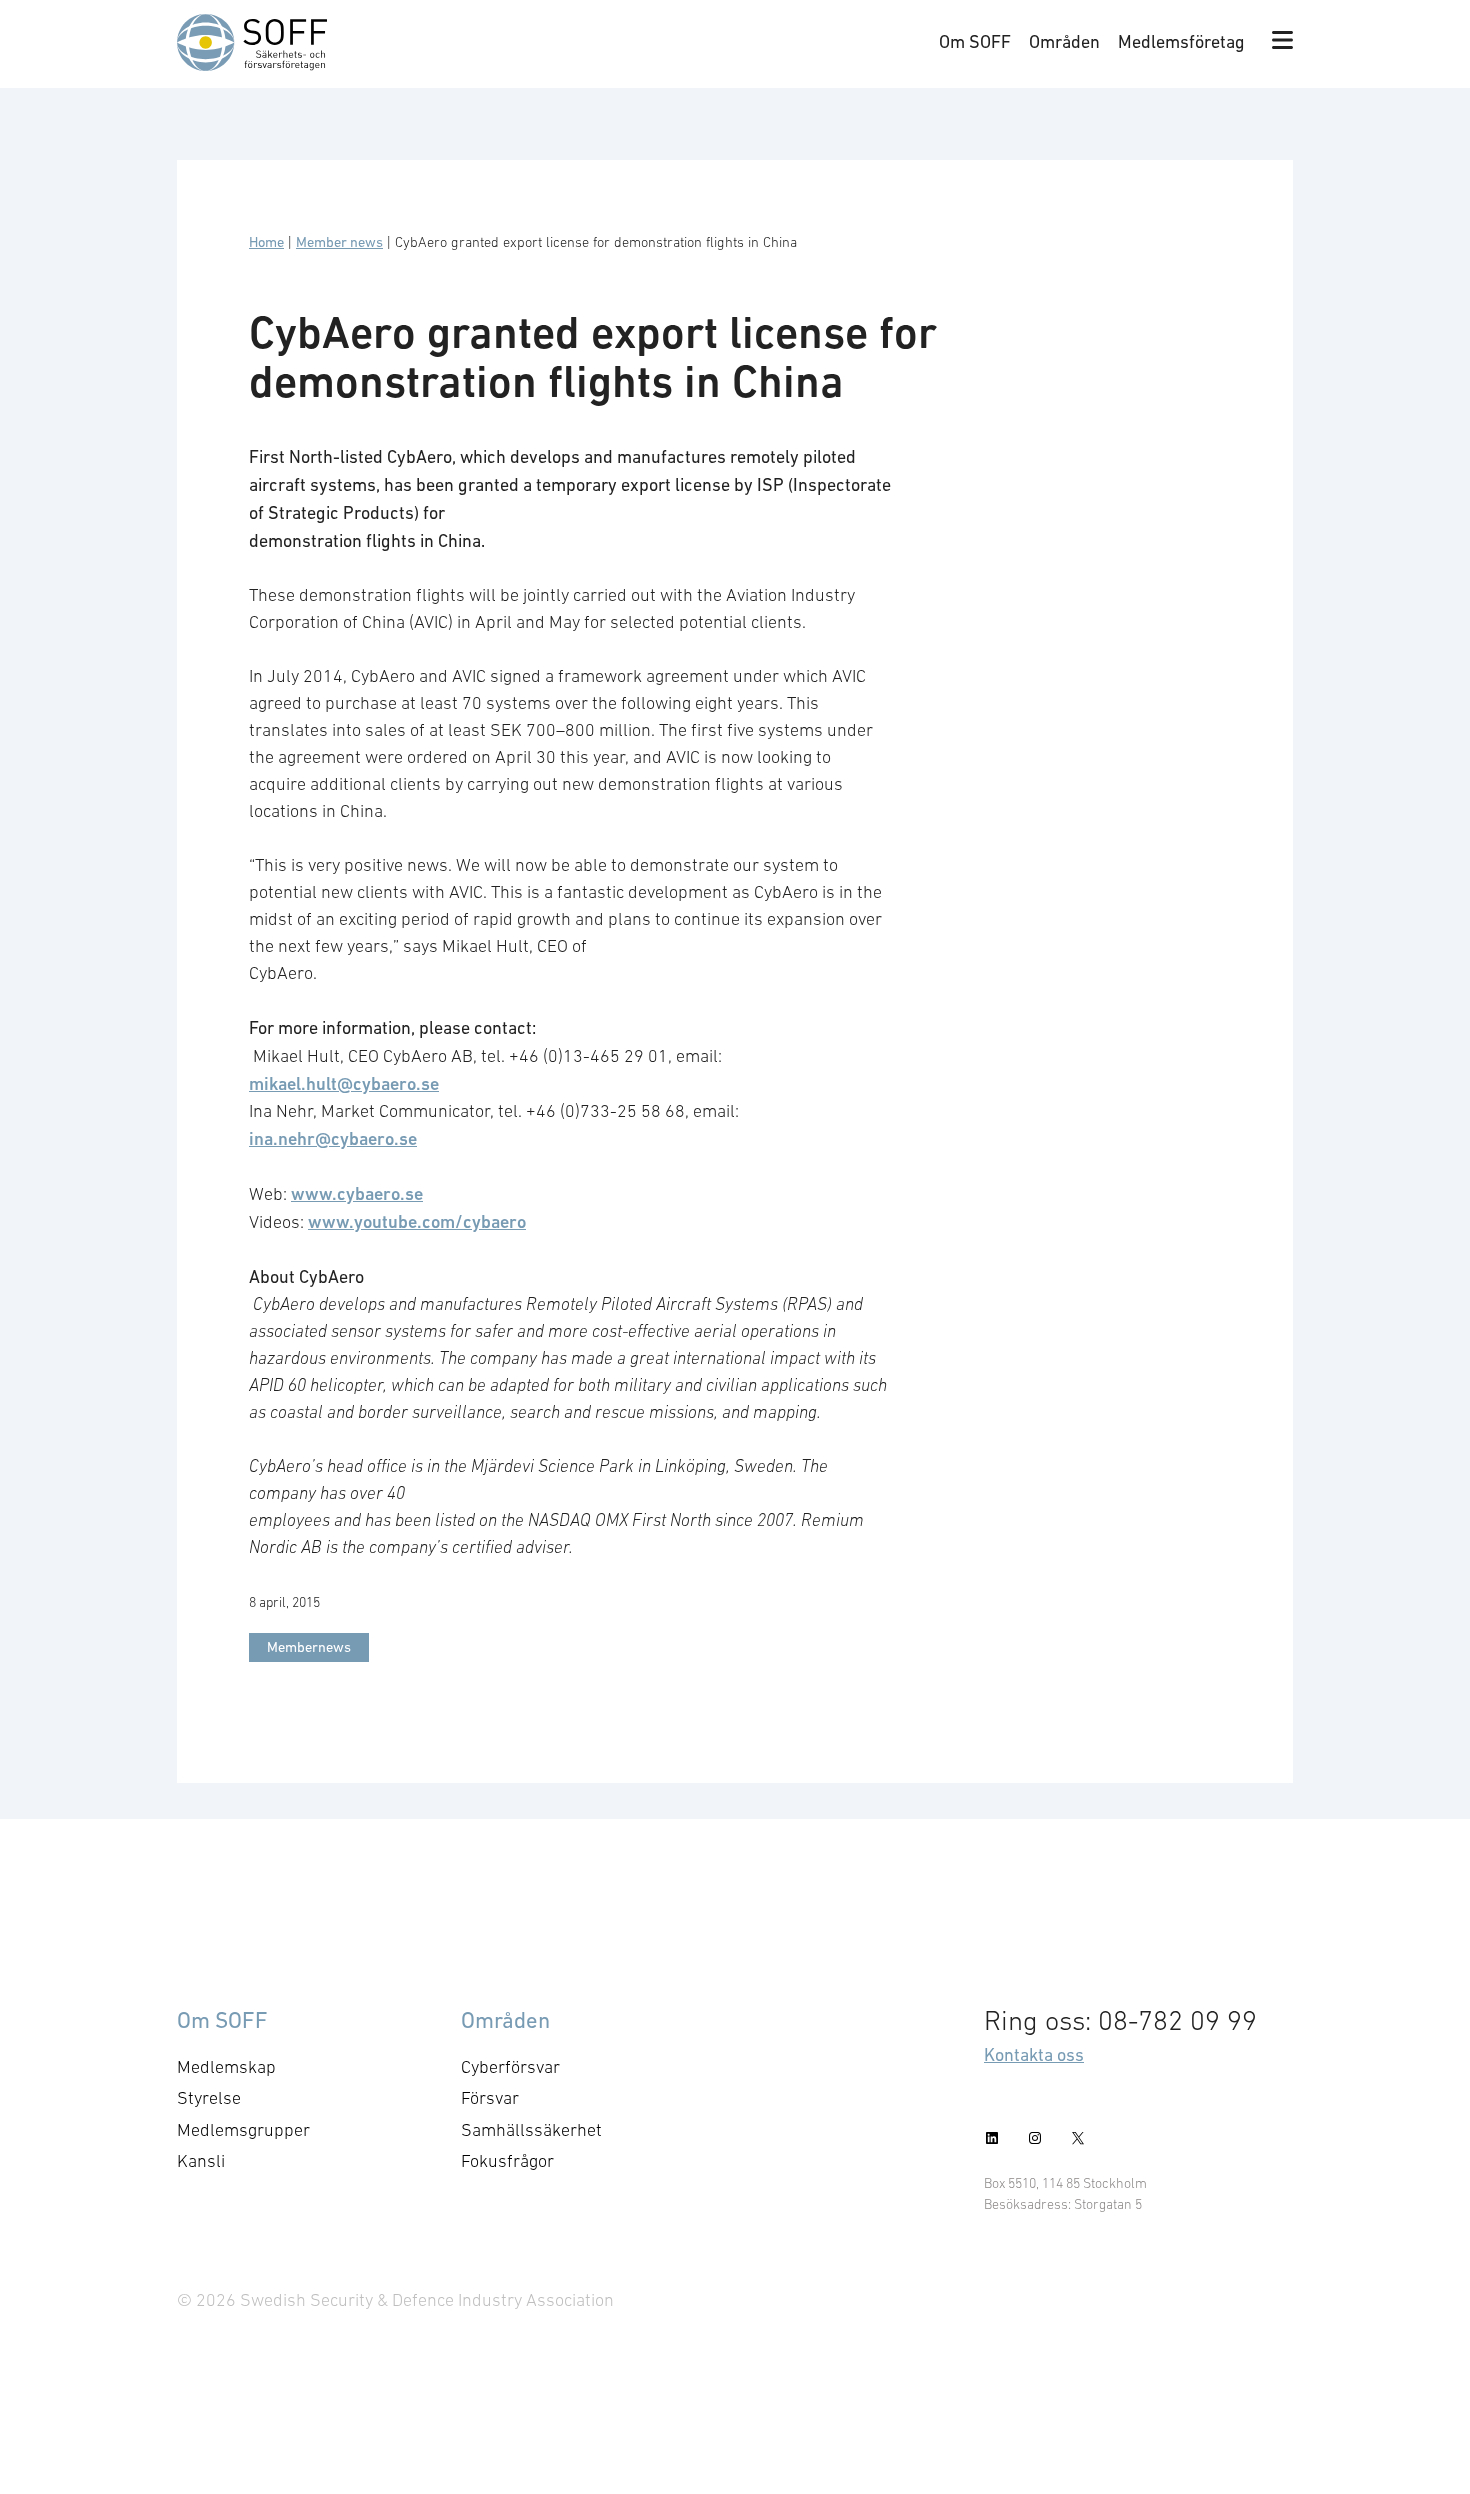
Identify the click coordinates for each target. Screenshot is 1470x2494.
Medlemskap (226, 2067)
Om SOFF (975, 41)
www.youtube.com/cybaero (417, 1221)
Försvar (490, 2098)
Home (266, 242)
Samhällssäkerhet (531, 2130)
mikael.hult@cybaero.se (344, 1083)
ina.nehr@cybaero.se (333, 1138)
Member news (339, 242)
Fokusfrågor (507, 2161)
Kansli (201, 2161)
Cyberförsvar (510, 2067)
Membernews (309, 1647)
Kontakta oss (1034, 2054)
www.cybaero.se (357, 1193)
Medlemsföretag (1181, 41)
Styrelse (209, 2098)
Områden (1064, 41)
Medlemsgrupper (243, 2130)
